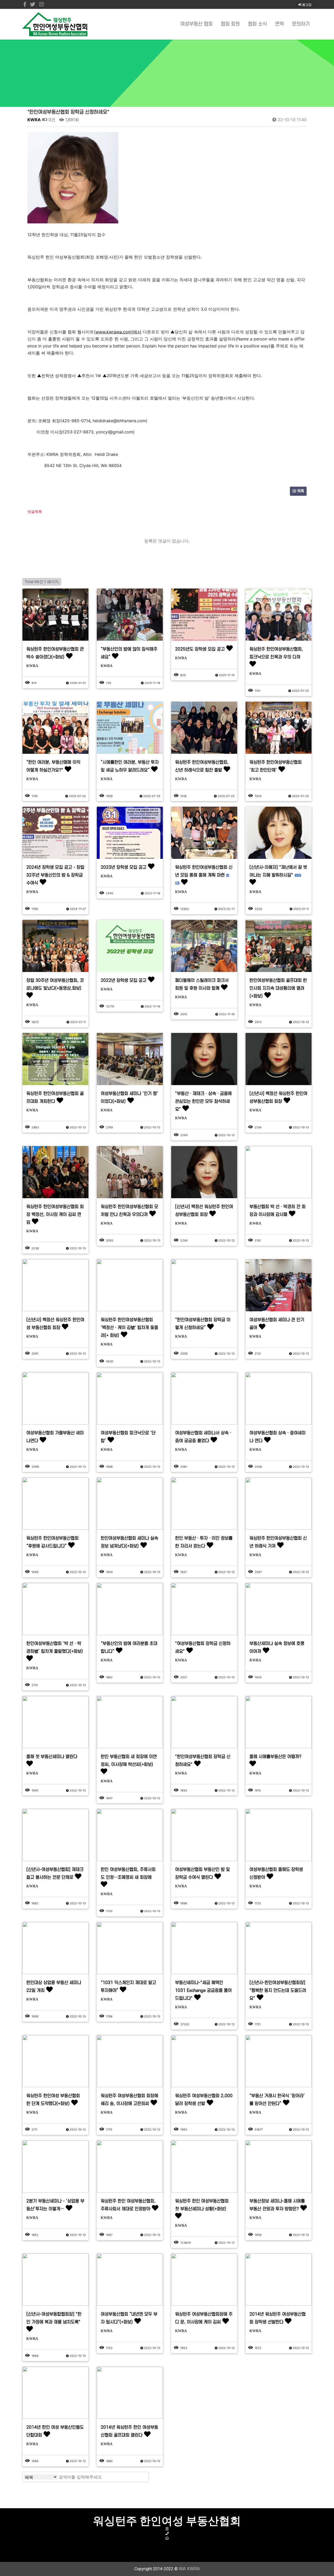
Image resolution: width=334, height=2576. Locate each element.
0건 (51, 120)
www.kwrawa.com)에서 (118, 332)
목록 (300, 491)
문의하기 (301, 24)
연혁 (279, 24)
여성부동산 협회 (196, 24)
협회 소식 (257, 24)
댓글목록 (35, 512)
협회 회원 (230, 24)
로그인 (306, 5)
